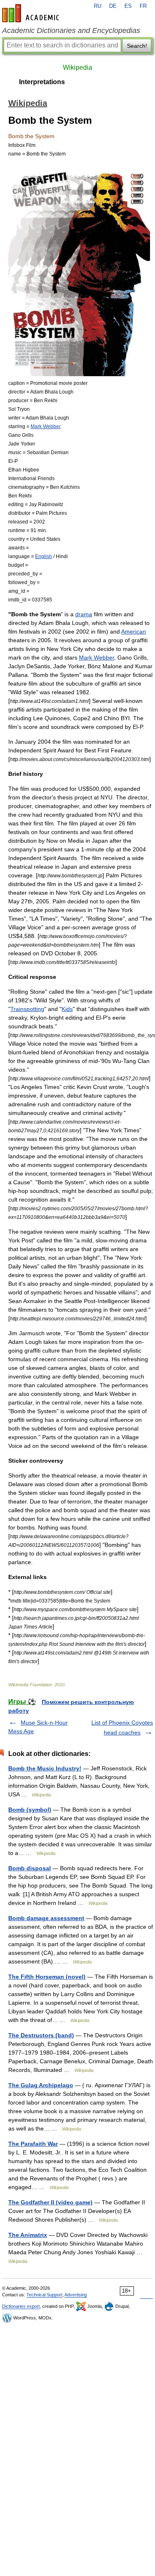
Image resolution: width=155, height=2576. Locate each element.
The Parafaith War (33, 2144)
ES (128, 6)
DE (113, 6)
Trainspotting (27, 1009)
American (134, 632)
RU (98, 6)
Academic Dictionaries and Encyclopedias (71, 31)
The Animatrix (28, 2235)
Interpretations (42, 82)
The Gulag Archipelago (41, 2085)
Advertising (76, 2295)
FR (143, 6)
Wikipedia (77, 67)
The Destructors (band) (41, 2035)
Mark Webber (46, 426)
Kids (67, 1009)
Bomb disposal (30, 1868)
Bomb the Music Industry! (45, 1768)
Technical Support (44, 2295)
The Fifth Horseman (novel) (47, 1977)
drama (84, 614)
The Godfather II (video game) (50, 2202)
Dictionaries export (21, 2306)
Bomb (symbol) (30, 1810)
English (44, 556)
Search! (137, 46)
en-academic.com (32, 13)
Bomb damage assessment (46, 1918)
